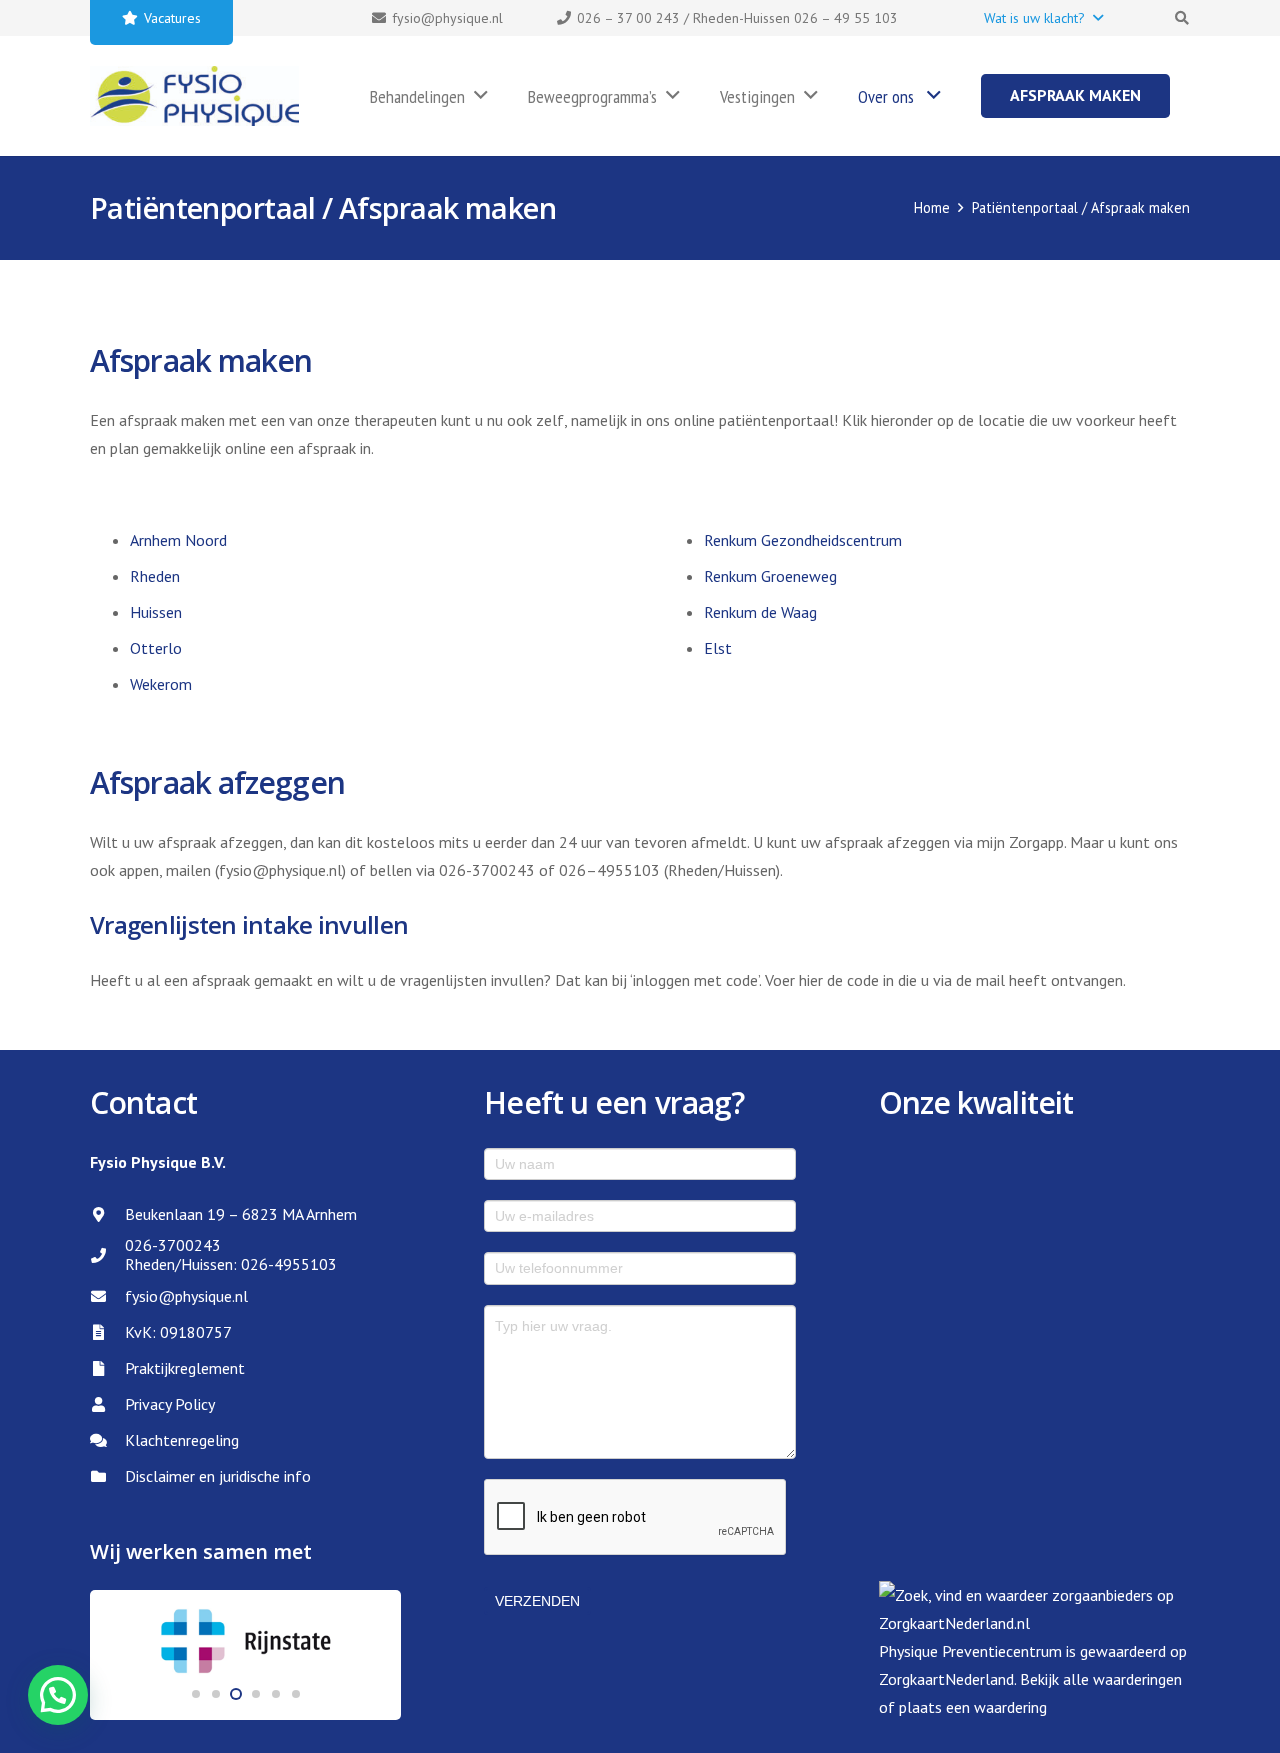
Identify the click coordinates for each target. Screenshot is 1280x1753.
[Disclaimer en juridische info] (107, 1476)
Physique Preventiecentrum (970, 1651)
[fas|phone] (107, 1255)
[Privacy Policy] (107, 1404)
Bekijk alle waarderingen (1101, 1679)
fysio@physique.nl (186, 1296)
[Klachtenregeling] (107, 1440)
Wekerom (161, 684)
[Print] (194, 96)
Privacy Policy (170, 1404)
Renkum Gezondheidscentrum (803, 540)
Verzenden (537, 1601)
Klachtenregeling (182, 1440)
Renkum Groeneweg (770, 576)
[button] (1043, 18)
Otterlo (156, 648)
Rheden (155, 576)
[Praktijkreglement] (107, 1368)
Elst (718, 648)
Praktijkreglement (185, 1368)
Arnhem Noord (178, 540)
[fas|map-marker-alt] (107, 1214)
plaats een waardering (973, 1707)
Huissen (156, 612)
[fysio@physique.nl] (107, 1296)
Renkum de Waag (760, 612)
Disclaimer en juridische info (218, 1476)
